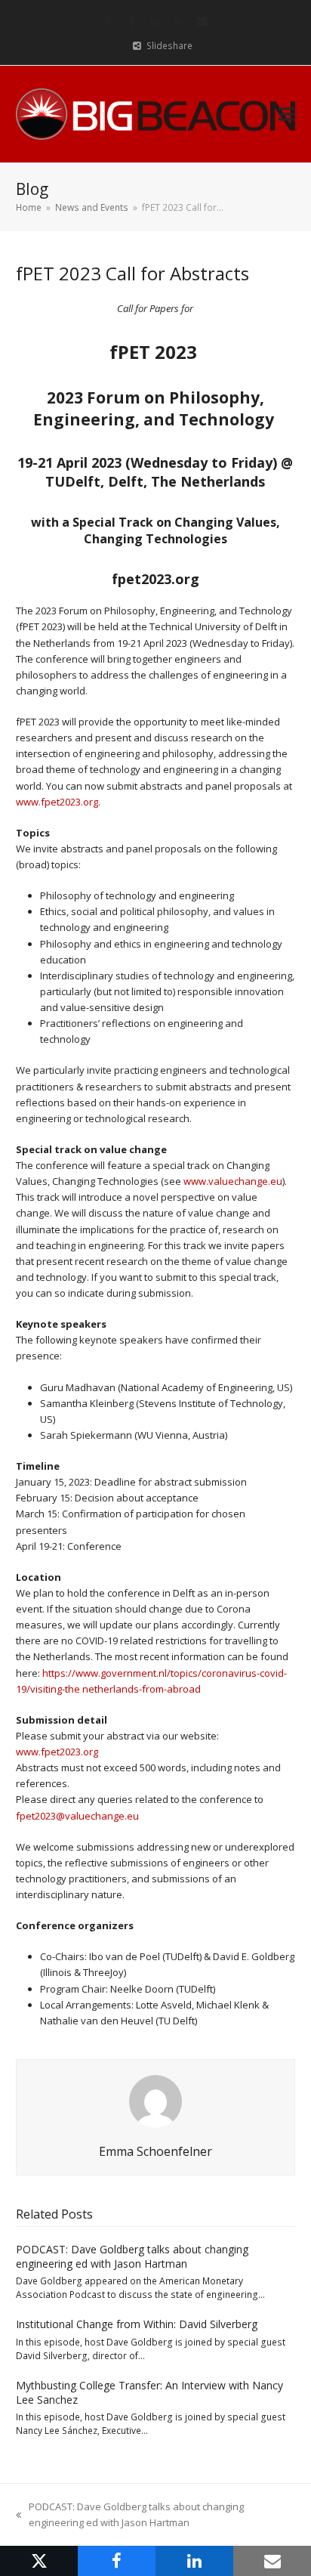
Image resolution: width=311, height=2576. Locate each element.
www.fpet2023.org (57, 802)
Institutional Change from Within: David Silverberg (137, 2324)
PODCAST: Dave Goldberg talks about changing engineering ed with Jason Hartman (132, 2256)
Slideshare (169, 46)
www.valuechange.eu (233, 1181)
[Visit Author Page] (155, 2100)
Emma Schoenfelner (155, 2151)
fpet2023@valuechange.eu (77, 1816)
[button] (287, 114)
